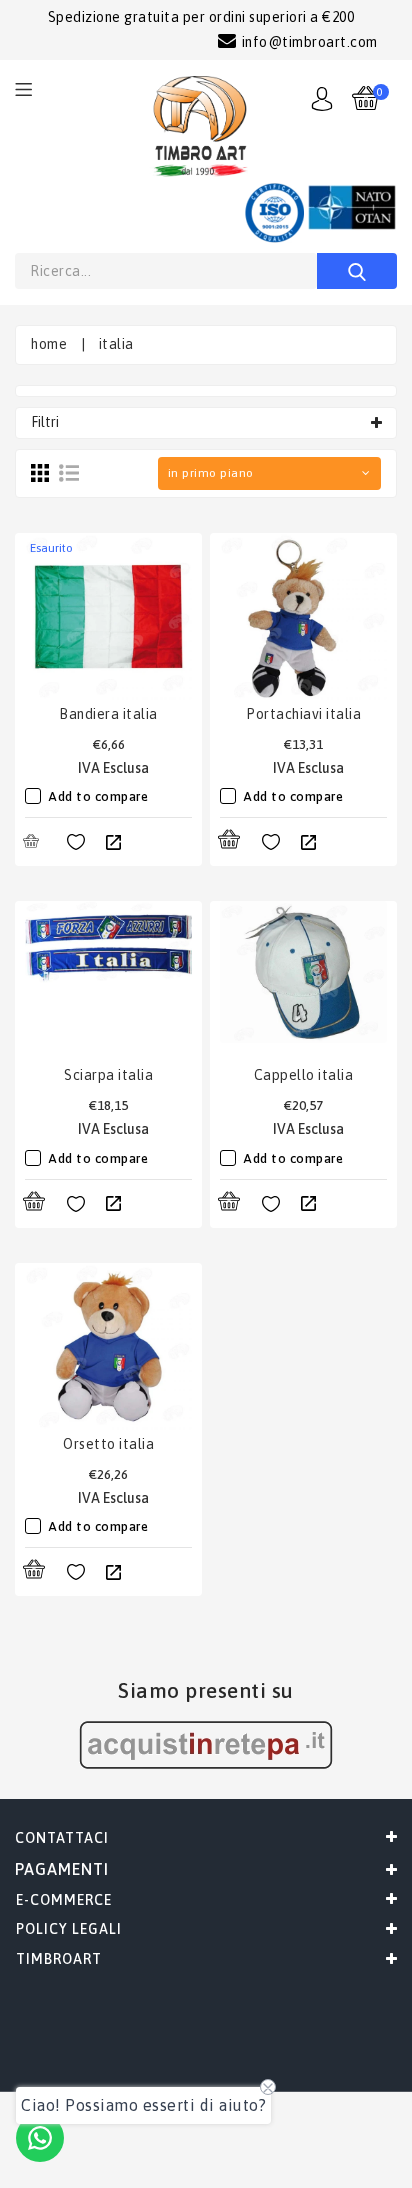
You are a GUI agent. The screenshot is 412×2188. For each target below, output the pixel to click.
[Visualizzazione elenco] (69, 473)
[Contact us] (40, 2138)
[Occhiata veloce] (113, 843)
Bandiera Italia (108, 714)
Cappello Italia (304, 1075)
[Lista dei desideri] (76, 843)
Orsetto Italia (108, 1444)
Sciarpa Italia (108, 1075)
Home (49, 344)
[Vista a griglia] (40, 473)
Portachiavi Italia (303, 714)
